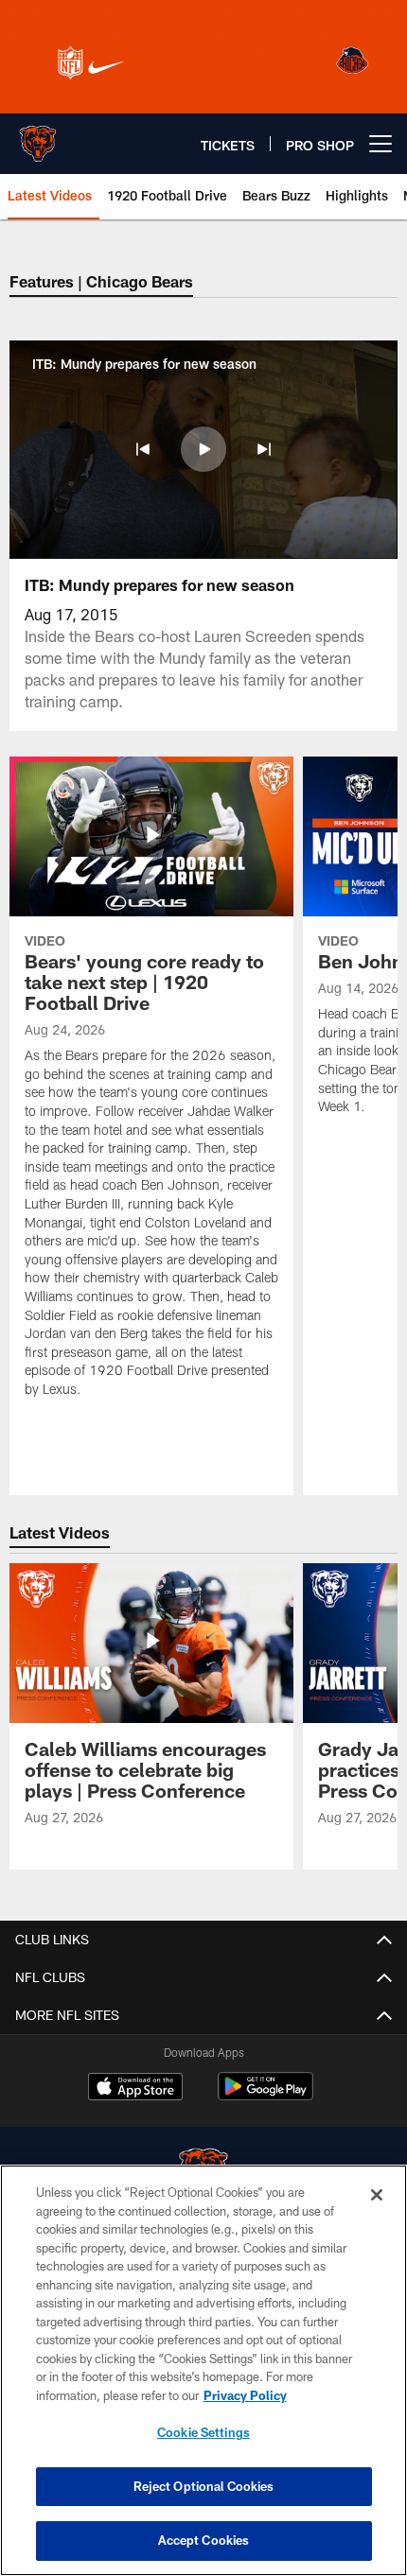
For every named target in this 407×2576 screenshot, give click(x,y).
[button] (143, 449)
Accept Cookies (204, 2540)
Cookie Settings (203, 2432)
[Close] (377, 2195)
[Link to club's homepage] (38, 136)
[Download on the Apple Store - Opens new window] (135, 2089)
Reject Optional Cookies (204, 2486)
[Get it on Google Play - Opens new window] (265, 2096)
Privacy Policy (245, 2395)
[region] (203, 2370)
